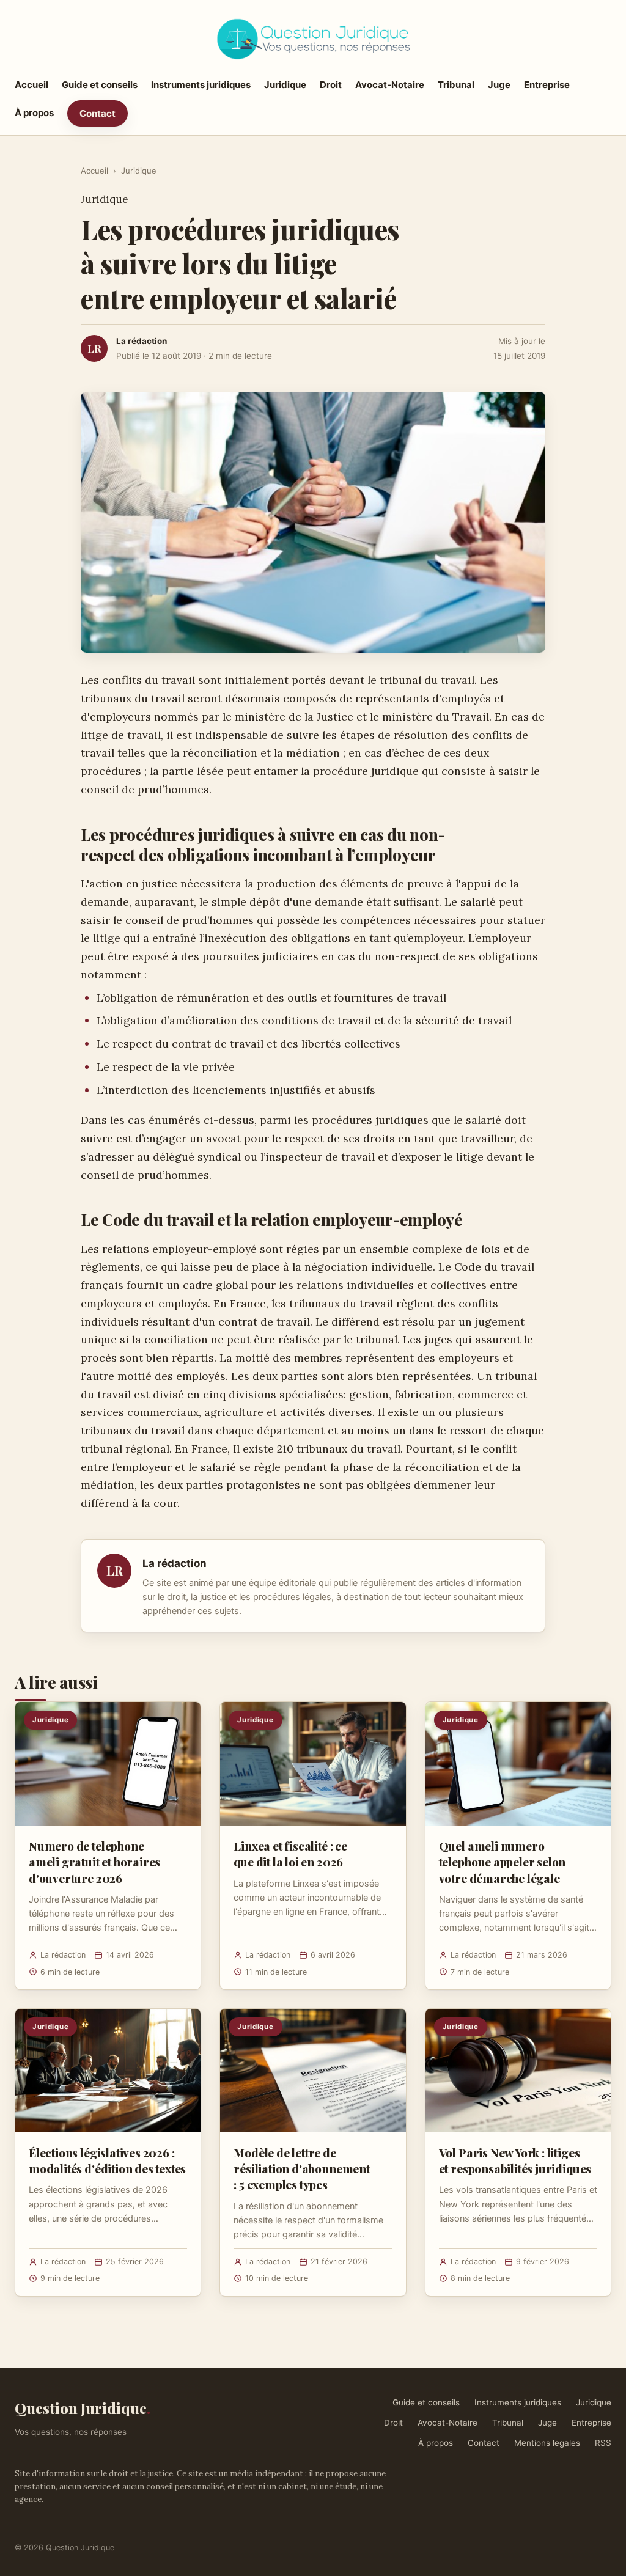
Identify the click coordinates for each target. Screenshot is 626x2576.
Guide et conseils (100, 85)
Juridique (285, 85)
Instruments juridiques (201, 85)
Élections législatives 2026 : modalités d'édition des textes (107, 2160)
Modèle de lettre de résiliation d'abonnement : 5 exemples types (301, 2168)
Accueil (31, 85)
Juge (499, 85)
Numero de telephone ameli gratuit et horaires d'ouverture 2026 (94, 1862)
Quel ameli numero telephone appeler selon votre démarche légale (503, 1862)
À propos (34, 113)
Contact (98, 113)
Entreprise (547, 85)
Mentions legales (547, 2443)
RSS (603, 2443)
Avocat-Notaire (390, 85)
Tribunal (456, 85)
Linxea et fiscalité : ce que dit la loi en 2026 (290, 1854)
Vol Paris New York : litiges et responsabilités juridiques (515, 2160)
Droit (331, 85)
